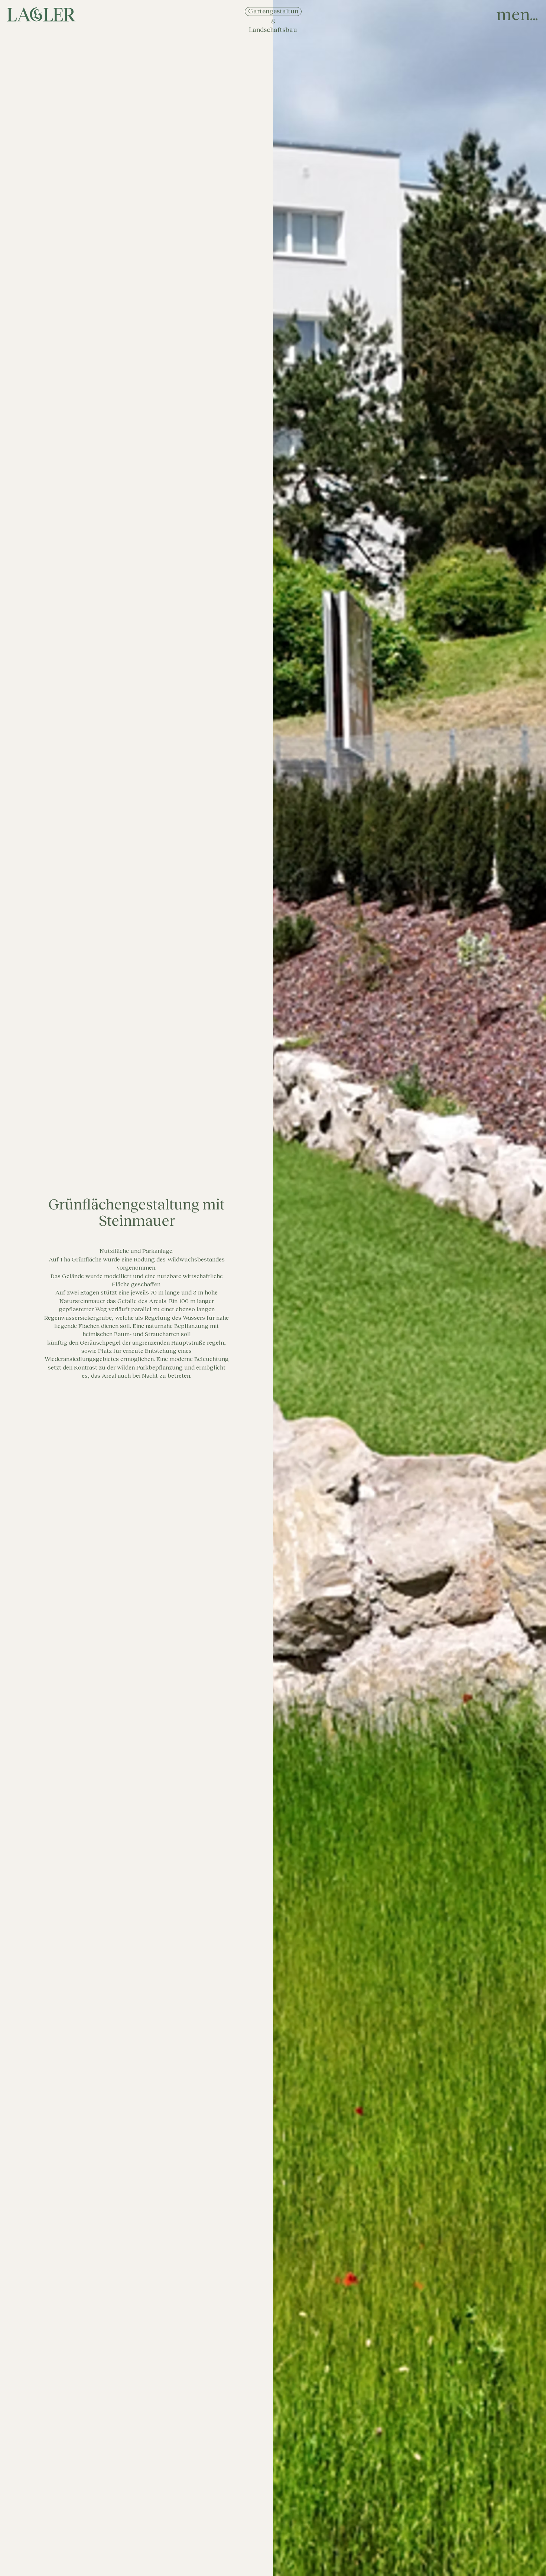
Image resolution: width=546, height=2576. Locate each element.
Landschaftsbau (273, 30)
